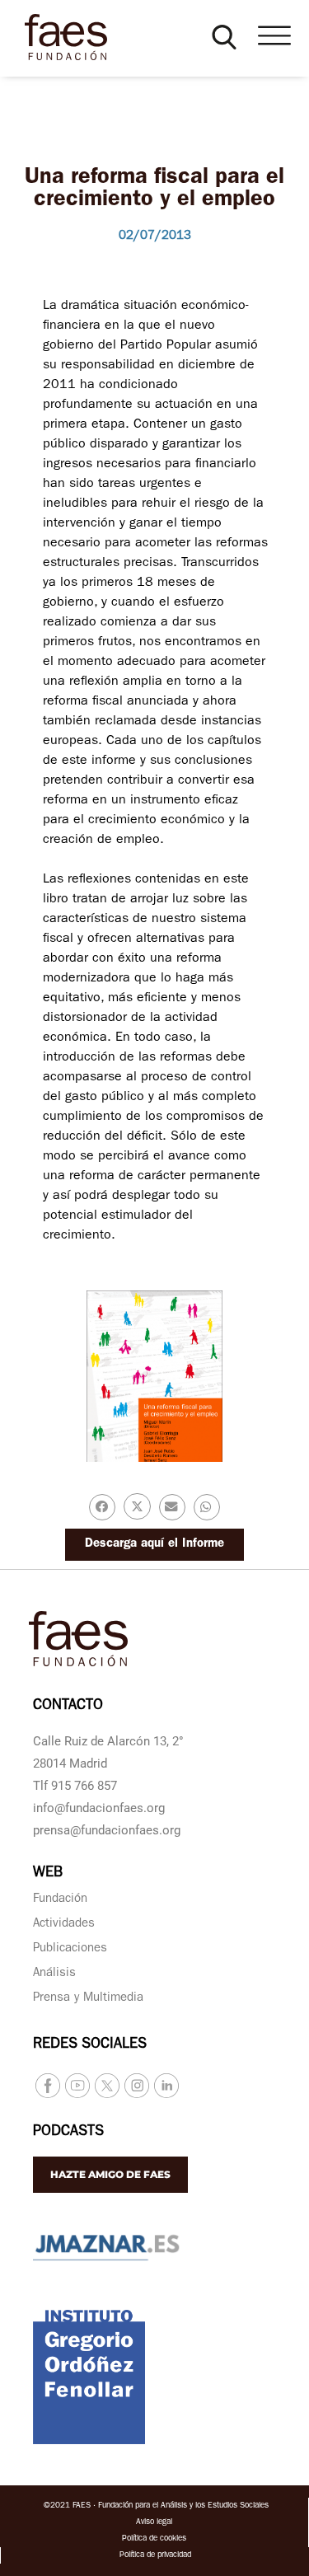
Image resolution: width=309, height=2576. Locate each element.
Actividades (64, 1925)
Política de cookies (154, 2539)
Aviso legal (154, 2522)
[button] (224, 37)
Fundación (60, 1900)
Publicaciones (70, 1949)
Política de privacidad (155, 2555)
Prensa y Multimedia (88, 1999)
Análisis (54, 1974)
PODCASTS (68, 2133)
